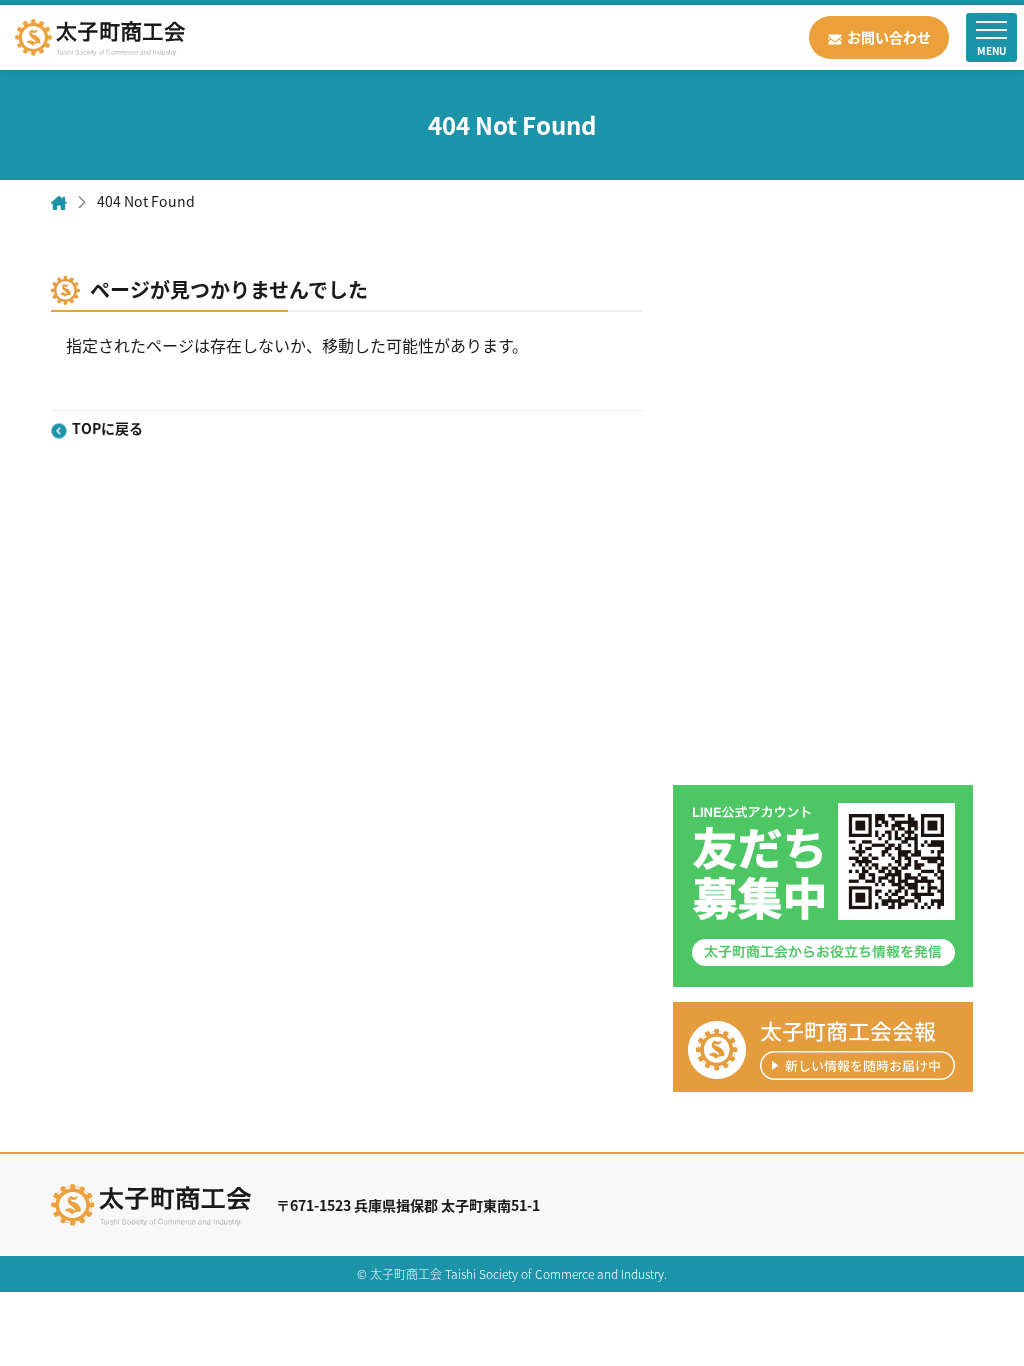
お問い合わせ (889, 37)
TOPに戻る (107, 429)
